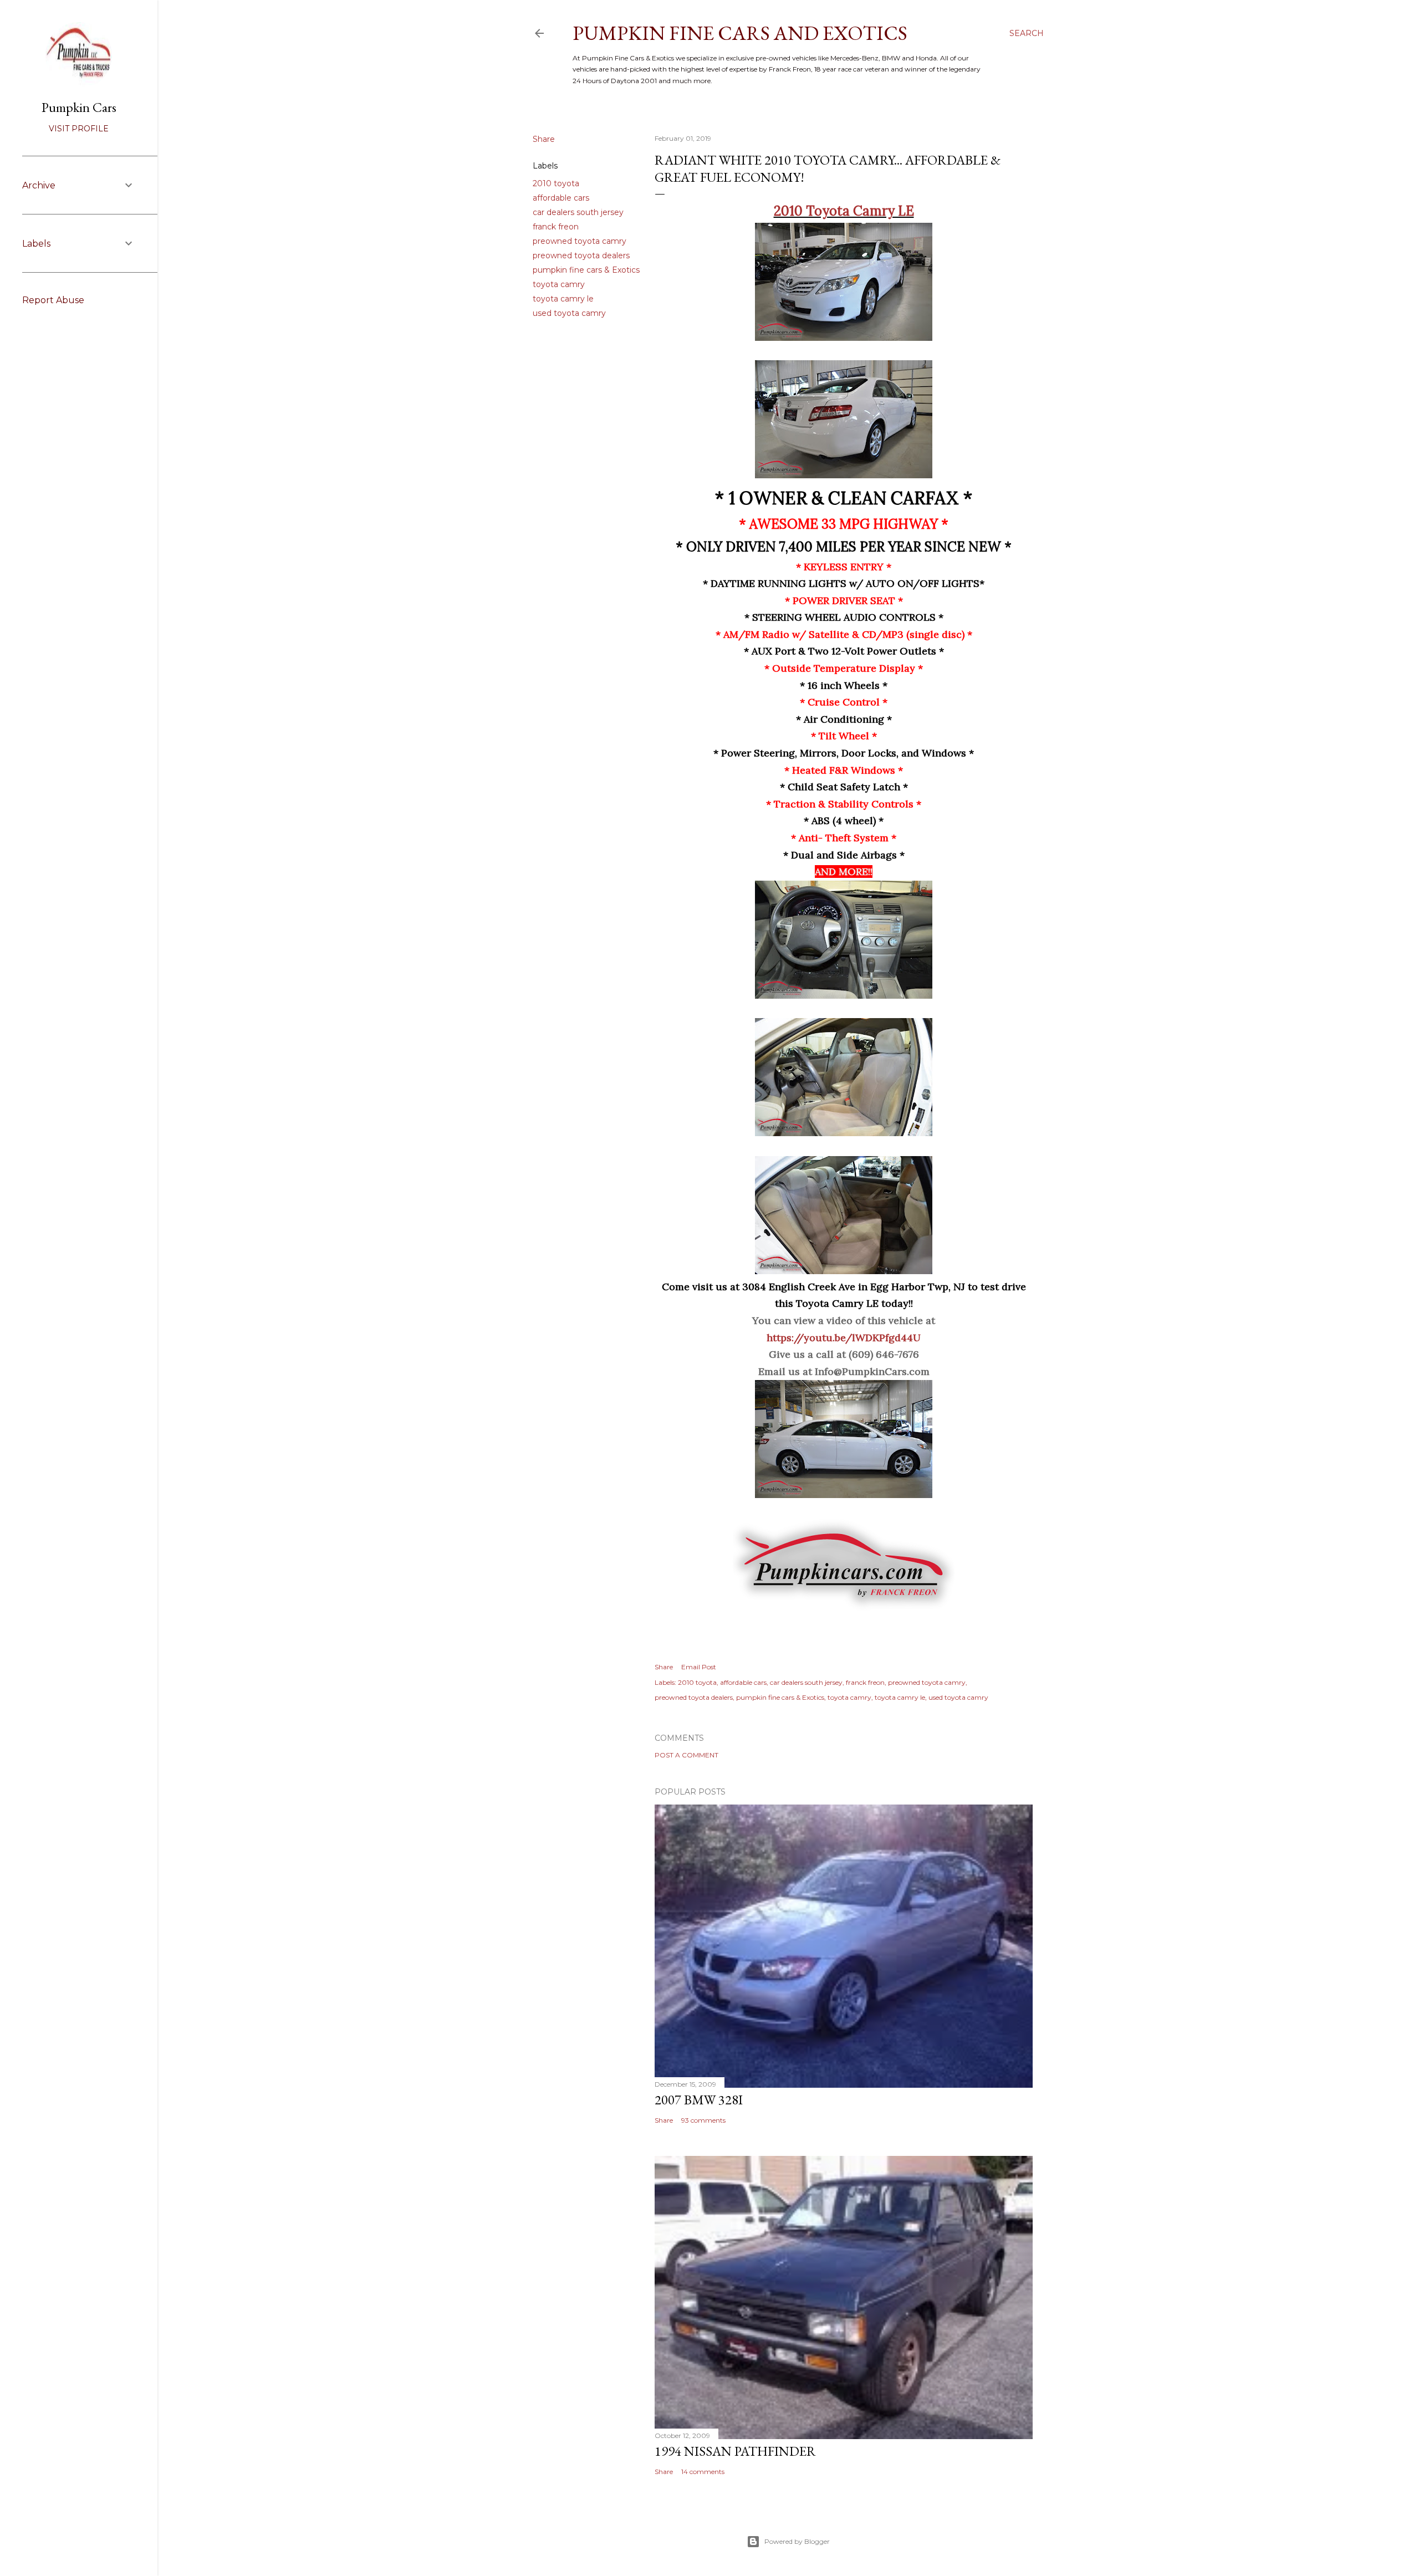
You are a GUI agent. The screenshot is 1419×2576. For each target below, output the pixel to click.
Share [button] (544, 139)
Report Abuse (53, 300)
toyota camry (559, 284)
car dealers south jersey (578, 212)
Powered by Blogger (797, 2541)
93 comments (703, 2120)
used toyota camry (569, 313)
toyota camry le (563, 299)
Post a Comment (686, 1755)
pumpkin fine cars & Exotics (586, 270)
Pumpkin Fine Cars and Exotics (740, 33)
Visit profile (79, 129)
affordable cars (561, 198)
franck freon (556, 227)
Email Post (699, 1667)
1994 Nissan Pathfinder (735, 2451)
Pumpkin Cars (79, 107)
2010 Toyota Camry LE (844, 211)
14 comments (703, 2472)
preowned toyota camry (580, 241)
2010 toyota (556, 183)
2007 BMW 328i (699, 2100)
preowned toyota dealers (581, 255)
